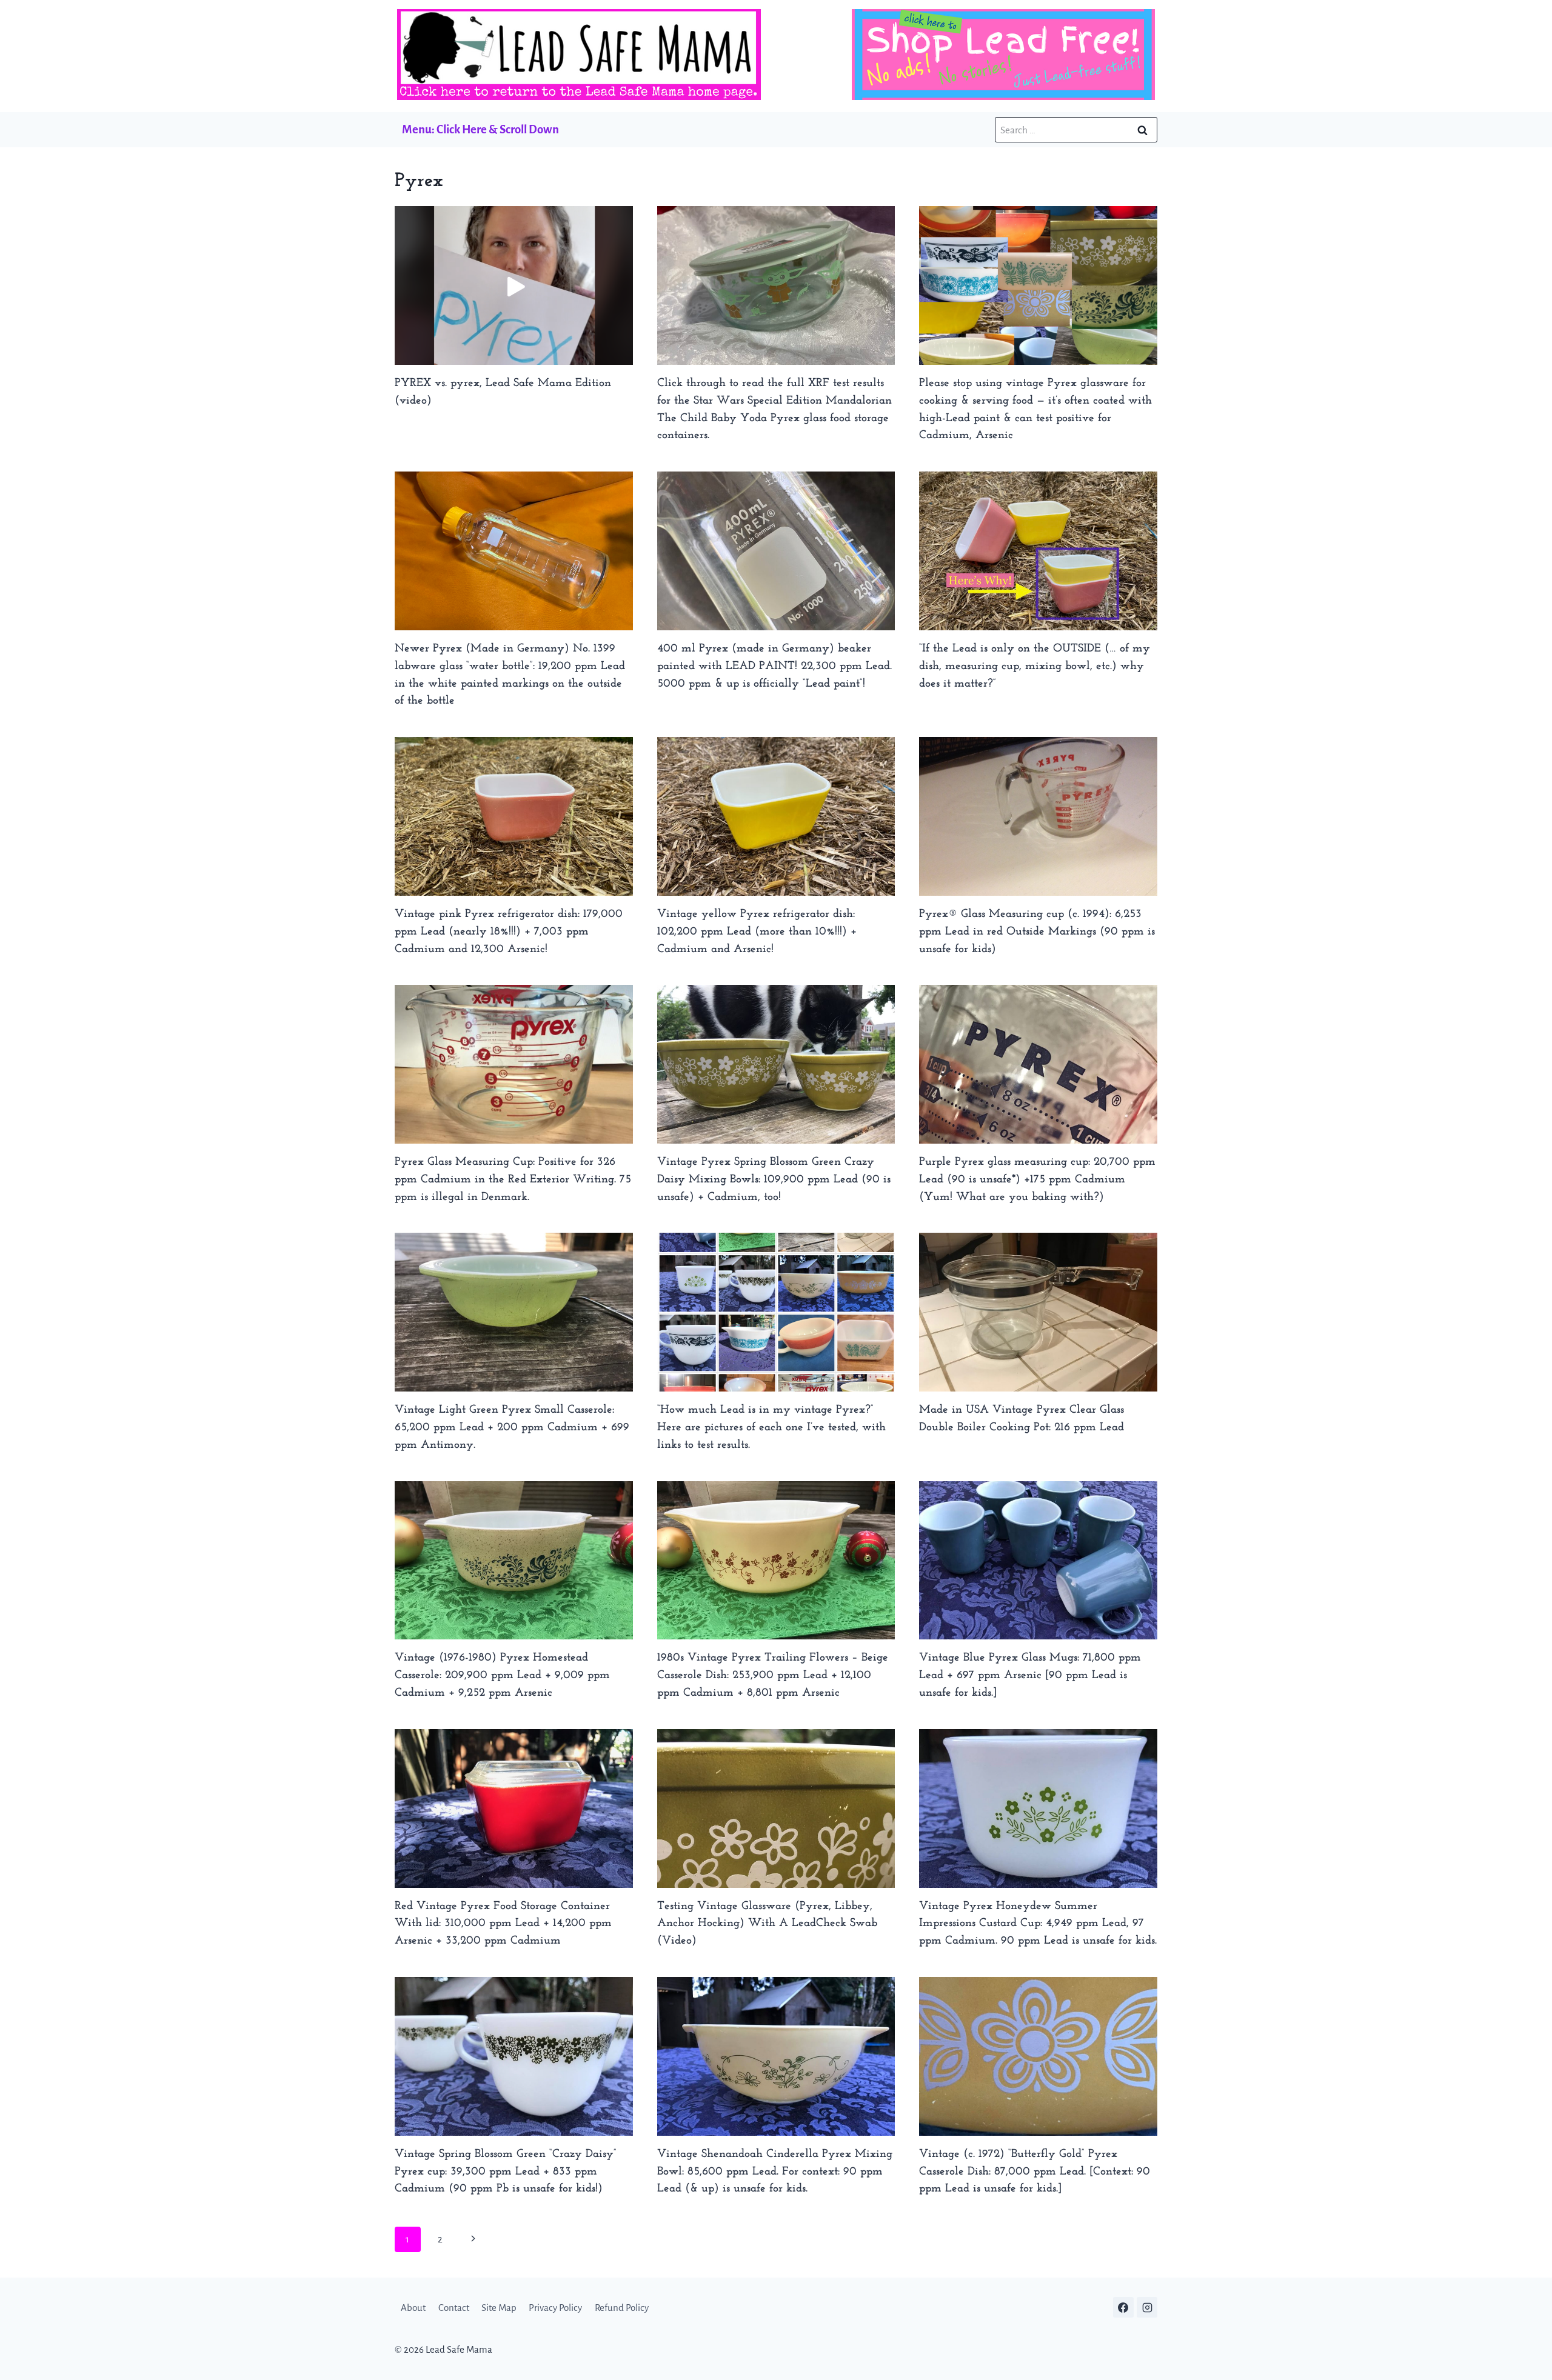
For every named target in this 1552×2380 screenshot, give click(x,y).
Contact (454, 2308)
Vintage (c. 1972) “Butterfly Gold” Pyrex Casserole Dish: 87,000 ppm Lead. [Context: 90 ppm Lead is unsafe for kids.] (1035, 2172)
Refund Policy (622, 2308)
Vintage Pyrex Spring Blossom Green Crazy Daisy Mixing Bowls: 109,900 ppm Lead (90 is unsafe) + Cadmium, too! (774, 1180)
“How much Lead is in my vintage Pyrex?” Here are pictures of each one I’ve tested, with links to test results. (771, 1428)
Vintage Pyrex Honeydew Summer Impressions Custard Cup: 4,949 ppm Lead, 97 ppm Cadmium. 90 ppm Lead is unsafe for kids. (1038, 1924)
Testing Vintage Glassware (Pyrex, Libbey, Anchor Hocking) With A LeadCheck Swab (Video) (767, 1924)
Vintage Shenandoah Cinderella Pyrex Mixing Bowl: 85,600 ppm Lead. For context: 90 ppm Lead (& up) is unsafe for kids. (775, 2172)
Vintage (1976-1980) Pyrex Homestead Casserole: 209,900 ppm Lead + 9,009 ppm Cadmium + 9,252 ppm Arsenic (502, 1675)
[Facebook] (1123, 2307)
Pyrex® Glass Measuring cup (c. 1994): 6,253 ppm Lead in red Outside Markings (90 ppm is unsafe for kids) (1037, 932)
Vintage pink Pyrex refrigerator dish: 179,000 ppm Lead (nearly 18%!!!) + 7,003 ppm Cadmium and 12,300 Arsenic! (509, 932)
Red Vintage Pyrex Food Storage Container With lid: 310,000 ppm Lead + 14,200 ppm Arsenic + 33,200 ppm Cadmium (503, 1924)
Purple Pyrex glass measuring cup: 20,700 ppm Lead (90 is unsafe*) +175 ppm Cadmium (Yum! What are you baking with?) (1037, 1180)
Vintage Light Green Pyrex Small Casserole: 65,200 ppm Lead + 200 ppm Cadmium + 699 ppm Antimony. (512, 1428)
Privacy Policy (555, 2308)
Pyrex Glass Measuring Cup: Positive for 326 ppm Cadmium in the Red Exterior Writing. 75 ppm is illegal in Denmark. (513, 1180)
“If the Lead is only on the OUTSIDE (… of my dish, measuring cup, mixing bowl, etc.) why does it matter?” (1035, 666)
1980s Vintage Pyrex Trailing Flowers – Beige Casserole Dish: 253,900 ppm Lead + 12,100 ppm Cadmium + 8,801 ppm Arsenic (773, 1675)
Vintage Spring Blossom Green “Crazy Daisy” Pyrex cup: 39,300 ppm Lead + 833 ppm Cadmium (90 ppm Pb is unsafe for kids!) (506, 2172)
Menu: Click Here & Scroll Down (480, 129)
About (413, 2308)
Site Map (499, 2308)
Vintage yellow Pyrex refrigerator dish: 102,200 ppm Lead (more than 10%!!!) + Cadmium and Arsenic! (757, 932)
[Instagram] (1147, 2307)
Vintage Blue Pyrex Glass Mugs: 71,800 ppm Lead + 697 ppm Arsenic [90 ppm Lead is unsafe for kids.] (1030, 1675)
